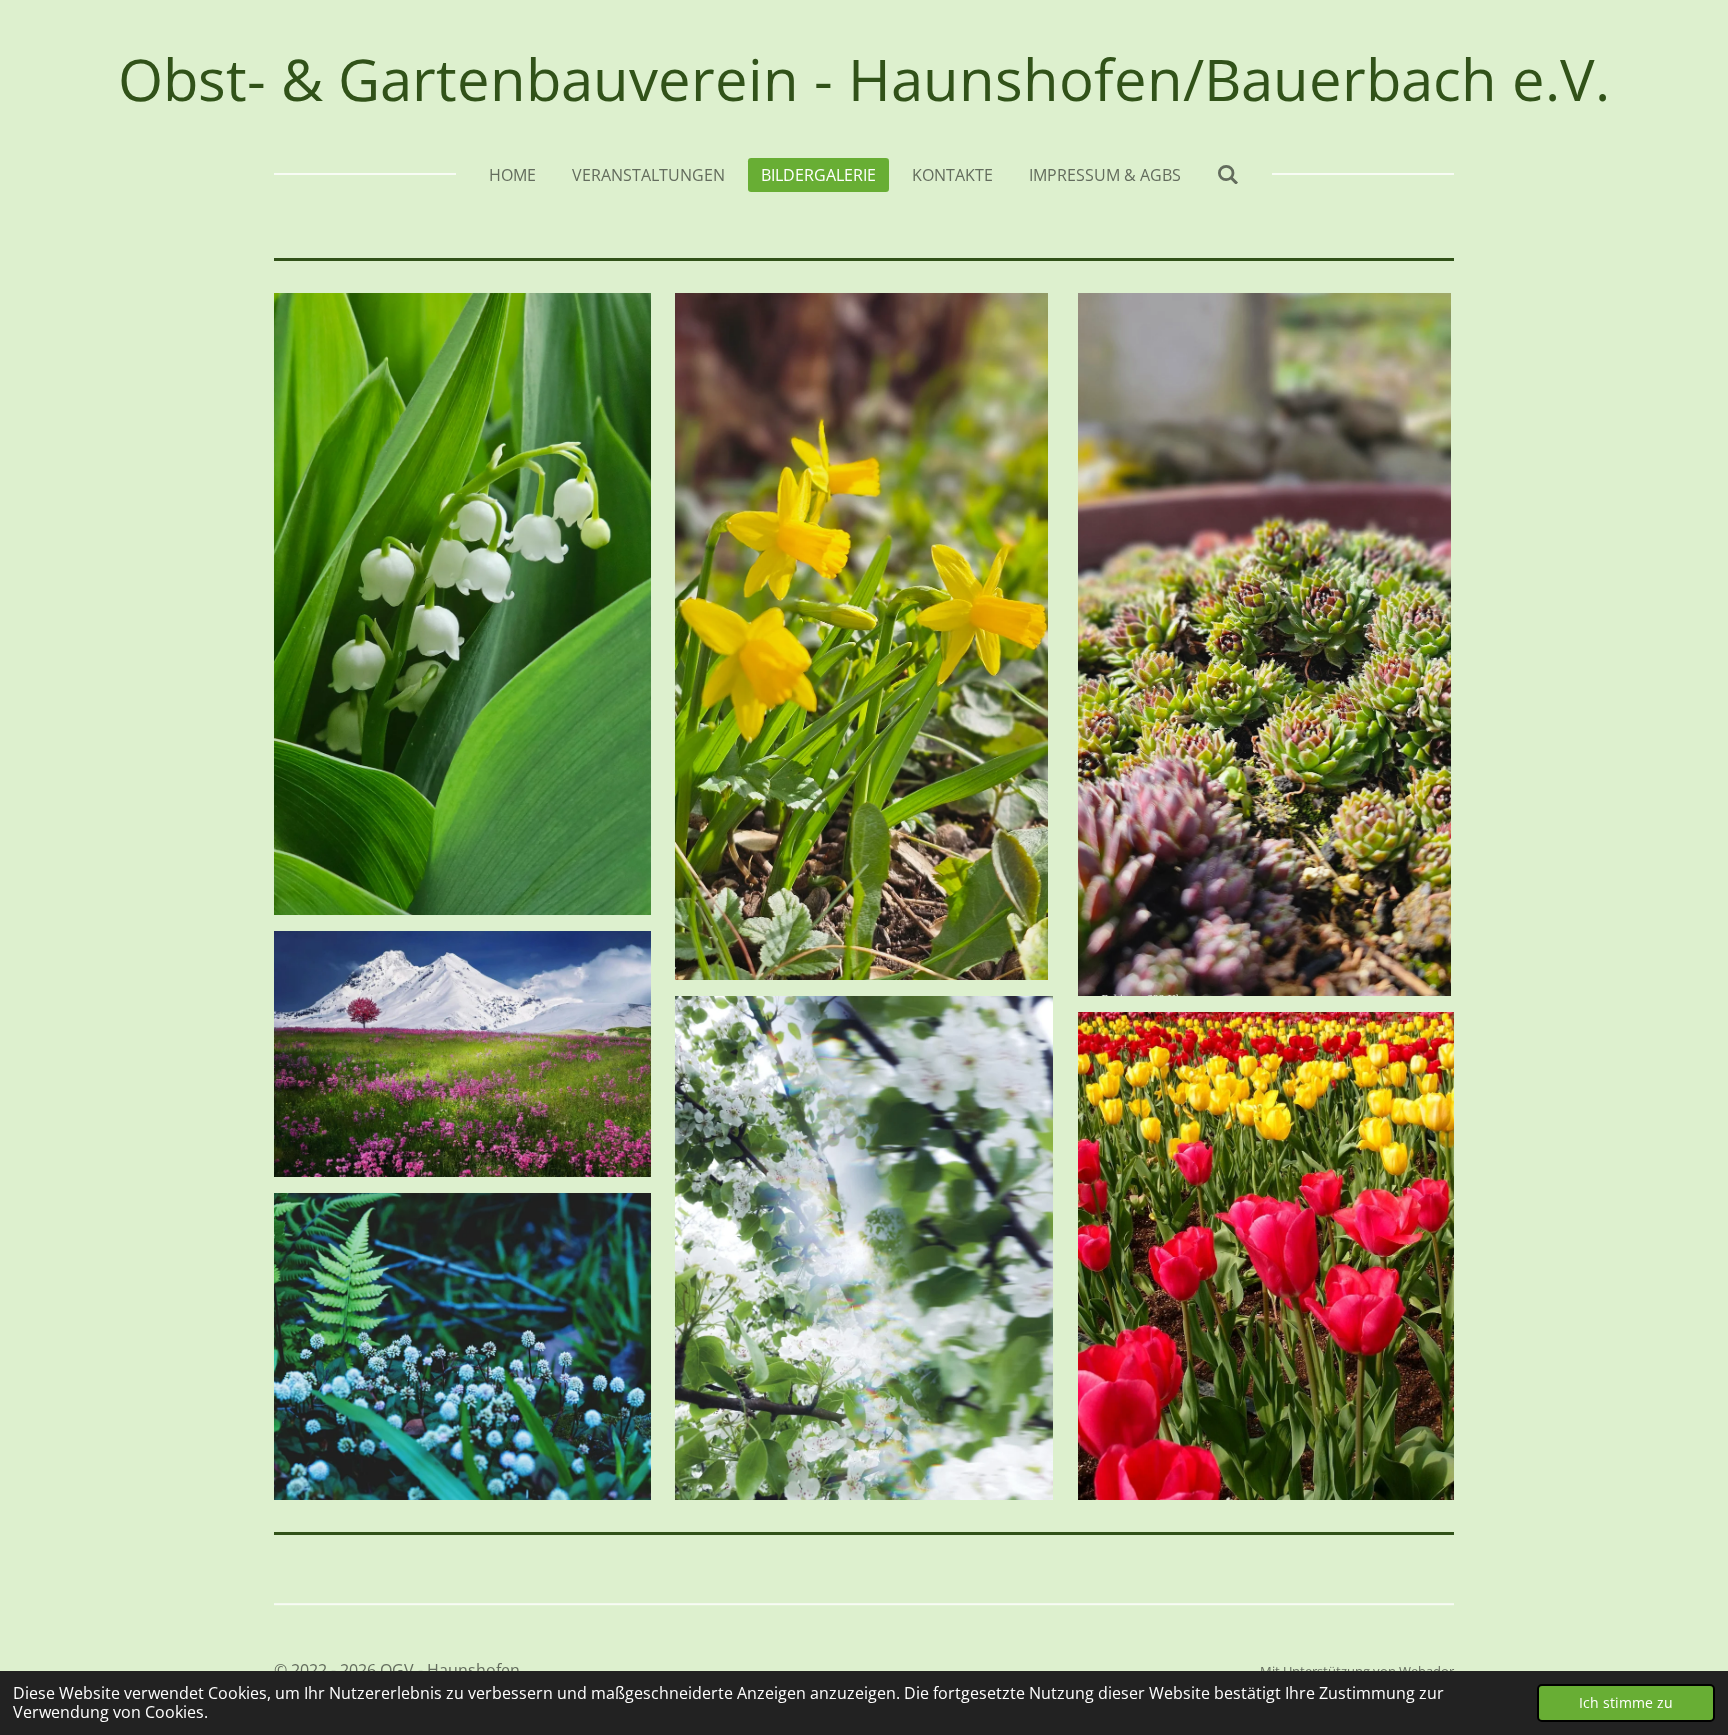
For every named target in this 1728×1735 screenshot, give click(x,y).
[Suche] (1228, 174)
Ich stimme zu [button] (1626, 1702)
